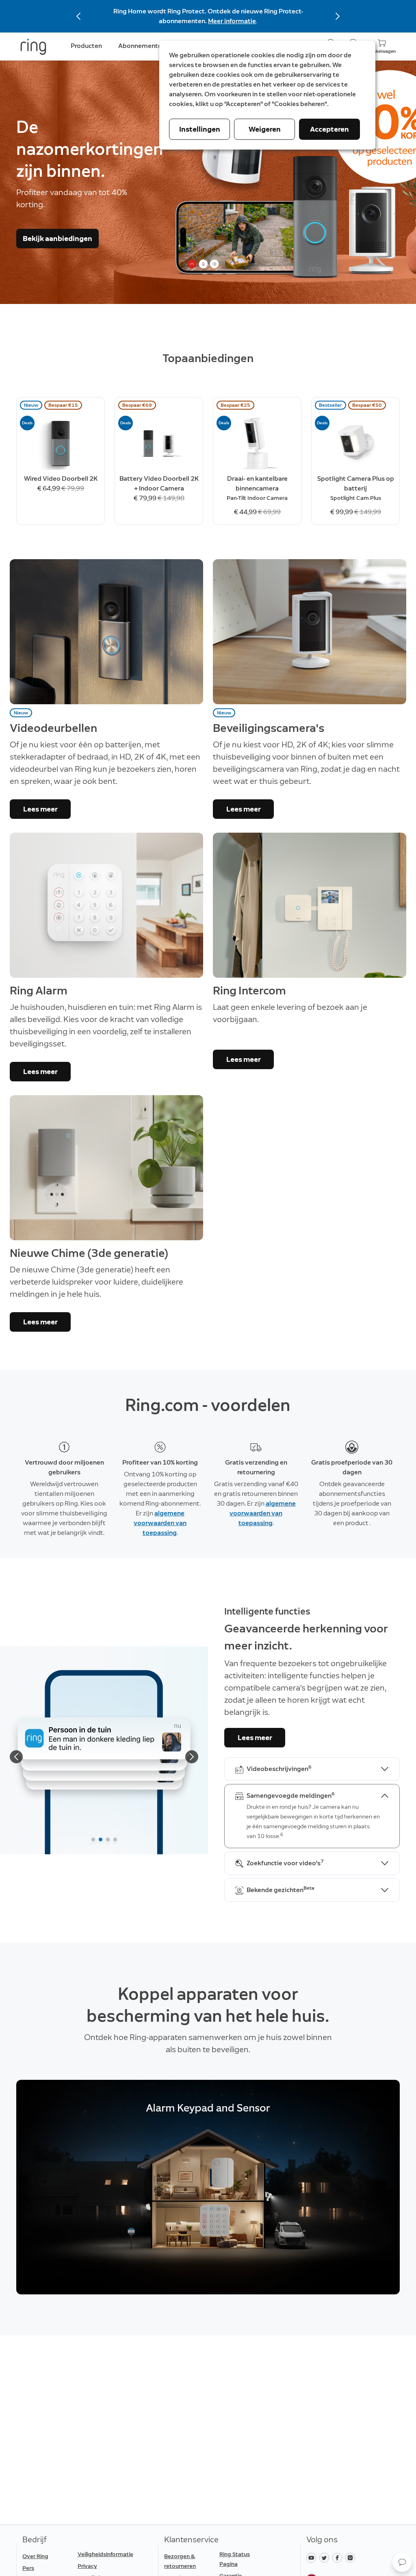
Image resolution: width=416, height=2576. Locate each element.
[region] (208, 2187)
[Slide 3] (108, 1839)
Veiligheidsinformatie (105, 2554)
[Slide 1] (93, 1839)
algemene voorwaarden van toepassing (160, 1523)
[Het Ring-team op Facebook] (339, 2557)
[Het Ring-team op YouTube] (313, 2557)
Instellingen (200, 129)
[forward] (192, 1757)
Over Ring (35, 2556)
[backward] (16, 1757)
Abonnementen (142, 46)
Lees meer (40, 809)
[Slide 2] (101, 1839)
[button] (402, 2562)
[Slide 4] (115, 1839)
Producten (86, 46)
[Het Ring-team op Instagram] (351, 2557)
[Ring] (33, 47)
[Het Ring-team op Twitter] (326, 2557)
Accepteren (329, 129)
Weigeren (265, 129)
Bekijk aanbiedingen (57, 239)
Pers (28, 2568)
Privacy (87, 2566)
